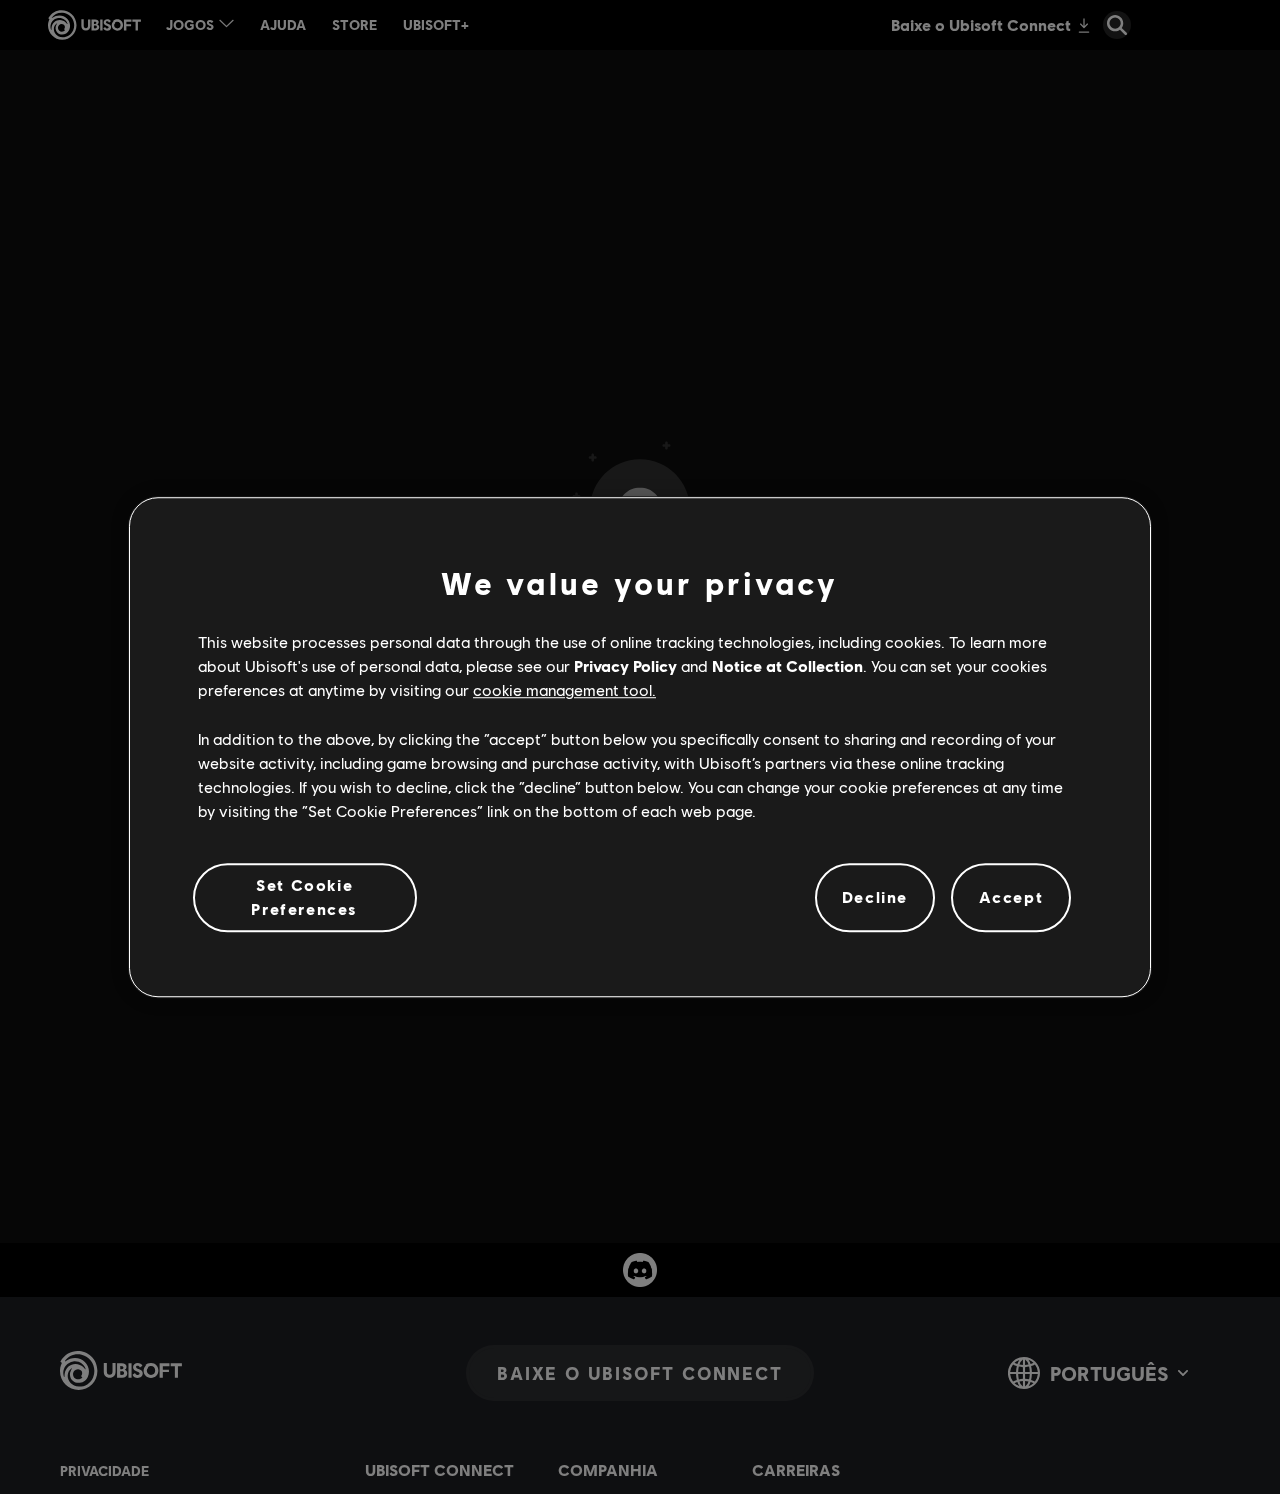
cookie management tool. (564, 690)
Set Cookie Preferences (304, 896)
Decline (875, 897)
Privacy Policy (625, 665)
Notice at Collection (787, 665)
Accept (1011, 897)
